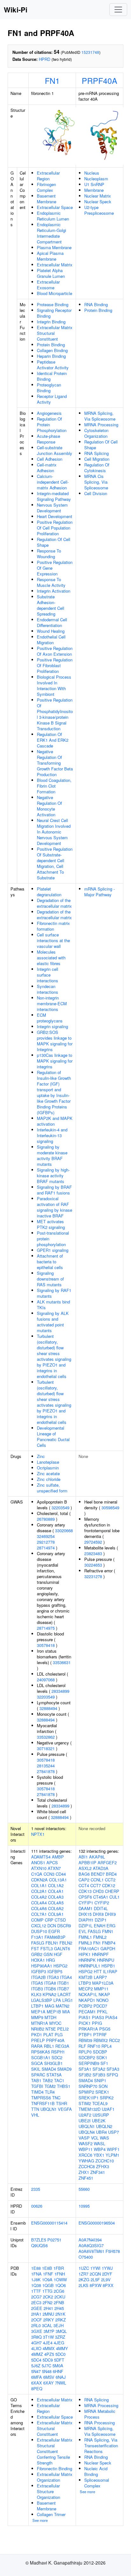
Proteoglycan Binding (49, 388)
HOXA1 (38, 1960)
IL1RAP (110, 1971)
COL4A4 (39, 1903)
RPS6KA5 (41, 2052)
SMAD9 (64, 2069)
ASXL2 (85, 1868)
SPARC (38, 2075)
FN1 (52, 80)
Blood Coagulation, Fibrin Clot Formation (54, 786)
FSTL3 (47, 1948)
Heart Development (55, 516)
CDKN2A (39, 1880)
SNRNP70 (88, 2086)
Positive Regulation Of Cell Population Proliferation (55, 528)
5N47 (36, 2371)
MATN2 (62, 2006)
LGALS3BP (42, 2000)
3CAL (47, 2325)
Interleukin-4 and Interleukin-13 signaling (52, 1135)
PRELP (38, 2040)
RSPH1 (58, 2052)
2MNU (48, 2314)
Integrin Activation (54, 591)
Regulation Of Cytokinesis (97, 468)
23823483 (93, 1553)
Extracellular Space (55, 207)
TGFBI (37, 2086)
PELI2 (63, 2029)
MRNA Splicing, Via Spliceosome (100, 416)
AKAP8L (97, 1857)
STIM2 (85, 2103)
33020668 (64, 1530)
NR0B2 (38, 2029)
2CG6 (59, 2291)
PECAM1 (87, 2012)
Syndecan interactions (48, 989)
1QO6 (60, 2285)
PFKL (102, 2012)
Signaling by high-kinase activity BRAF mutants (53, 1176)
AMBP (58, 1857)
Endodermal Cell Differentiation (52, 622)
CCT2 (110, 1880)
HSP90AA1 (42, 1966)
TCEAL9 (100, 2103)
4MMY (62, 2348)
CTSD (60, 1920)
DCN (52, 1926)
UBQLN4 (87, 2132)
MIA (66, 2012)
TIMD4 (37, 2092)
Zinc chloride (49, 1479)
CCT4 (84, 1885)
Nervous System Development (52, 508)
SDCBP (100, 2052)
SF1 (104, 2063)
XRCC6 (85, 2155)
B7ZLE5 (39, 2240)
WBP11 (86, 2149)
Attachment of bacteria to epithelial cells (50, 1262)
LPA (57, 2000)
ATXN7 (54, 1868)
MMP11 (101, 1989)
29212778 (46, 1542)
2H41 (48, 2308)
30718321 (46, 1748)
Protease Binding (53, 304)
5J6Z (36, 2366)
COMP (37, 1920)
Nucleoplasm (96, 179)
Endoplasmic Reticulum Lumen (53, 216)
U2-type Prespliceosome (99, 210)
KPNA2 (49, 1994)
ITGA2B (38, 1977)
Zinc (41, 1456)
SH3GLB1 (53, 2063)
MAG (50, 2006)
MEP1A (38, 2012)
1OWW (60, 2280)
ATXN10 (39, 1868)
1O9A (47, 2280)
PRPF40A (100, 80)
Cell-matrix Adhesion (47, 468)
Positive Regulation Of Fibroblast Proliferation (55, 665)
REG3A (62, 2046)
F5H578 (113, 2251)
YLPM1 (112, 2155)
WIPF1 (113, 2149)
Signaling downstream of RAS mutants (50, 1279)
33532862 (46, 1737)
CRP (49, 1920)
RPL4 (107, 2046)
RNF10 (94, 2046)
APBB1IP (87, 1862)
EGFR (54, 1931)
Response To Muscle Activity (51, 582)
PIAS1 (85, 2017)
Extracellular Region (48, 176)
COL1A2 (56, 1885)
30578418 (46, 1645)
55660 (84, 2189)
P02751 (54, 2240)
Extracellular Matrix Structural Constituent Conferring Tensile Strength (55, 2451)
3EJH (59, 2325)
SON (103, 2086)
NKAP (104, 1994)
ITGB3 (37, 1989)
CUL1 (114, 1897)
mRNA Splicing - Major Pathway (100, 892)
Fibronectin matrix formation (53, 926)
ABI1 (83, 1857)
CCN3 (49, 1874)
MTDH (50, 2017)
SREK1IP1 (89, 2098)
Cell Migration (97, 459)
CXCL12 (39, 1926)
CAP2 (84, 1880)
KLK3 (36, 1994)
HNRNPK (87, 1960)
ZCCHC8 (87, 2166)
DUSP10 (39, 1931)
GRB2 (37, 1954)
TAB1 (36, 2080)
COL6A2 (56, 1908)
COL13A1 (58, 1880)
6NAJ (61, 2377)
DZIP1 (101, 1920)
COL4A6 (39, 1908)
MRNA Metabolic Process (100, 2414)
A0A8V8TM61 (91, 2251)
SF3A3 (113, 2069)
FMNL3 (85, 1943)
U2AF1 (108, 2109)
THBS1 (64, 2086)
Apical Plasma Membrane (50, 256)
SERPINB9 (89, 2063)
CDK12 (109, 1885)
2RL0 (36, 2325)
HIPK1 (85, 1954)
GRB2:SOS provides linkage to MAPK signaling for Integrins (55, 1041)
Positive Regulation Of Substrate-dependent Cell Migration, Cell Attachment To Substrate (55, 863)
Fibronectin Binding (55, 2468)
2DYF (107, 2274)
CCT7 (96, 1885)
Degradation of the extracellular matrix (54, 903)
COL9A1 (56, 1914)
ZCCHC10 (105, 2161)
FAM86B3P (55, 1937)
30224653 (93, 1565)
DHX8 (98, 1914)
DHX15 (85, 1914)
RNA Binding (96, 304)
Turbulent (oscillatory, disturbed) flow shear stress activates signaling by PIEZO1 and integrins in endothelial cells (54, 1356)
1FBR (59, 2268)
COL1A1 (39, 1885)
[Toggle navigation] (118, 10)
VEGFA (65, 2109)
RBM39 (85, 2040)
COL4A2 (39, 1897)
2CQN (95, 2274)
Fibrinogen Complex (46, 187)
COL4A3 (56, 1897)
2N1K (60, 2314)
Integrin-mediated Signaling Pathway (54, 496)
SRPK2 (107, 2098)
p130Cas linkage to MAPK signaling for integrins (55, 1061)
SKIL (36, 2069)
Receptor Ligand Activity (52, 399)
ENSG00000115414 (49, 2223)
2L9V (106, 2280)
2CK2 (48, 2297)
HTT (98, 1971)
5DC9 (48, 2360)
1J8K (36, 2280)
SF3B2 (85, 2075)
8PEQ (37, 2388)
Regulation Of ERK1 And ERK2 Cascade (53, 740)
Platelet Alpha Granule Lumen (51, 273)
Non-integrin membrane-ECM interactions (52, 1003)
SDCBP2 (87, 2057)
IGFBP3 (39, 1971)
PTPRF (100, 2035)
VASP (84, 2138)
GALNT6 (62, 1948)
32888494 (48, 1708)
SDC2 (57, 2057)
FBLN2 (66, 1943)
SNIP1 (100, 2080)
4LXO (36, 2348)
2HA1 (36, 2314)
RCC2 (114, 2040)
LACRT (64, 1994)
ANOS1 (38, 1862)
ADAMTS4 (41, 1857)
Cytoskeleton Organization (96, 433)
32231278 (93, 1576)
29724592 (93, 1542)
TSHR (62, 2103)
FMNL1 (85, 1937)
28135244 (46, 1766)
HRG (51, 1960)
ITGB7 (63, 1989)
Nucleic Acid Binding (96, 2471)
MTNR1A (40, 2023)
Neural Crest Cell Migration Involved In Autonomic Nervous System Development (54, 832)
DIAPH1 (86, 1920)
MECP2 (86, 1989)
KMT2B (86, 1977)
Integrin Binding (51, 322)
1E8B (47, 2268)
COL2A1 (39, 1891)
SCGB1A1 (41, 2057)
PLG (59, 2035)
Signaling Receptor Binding (54, 313)
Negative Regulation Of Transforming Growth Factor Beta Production (55, 763)
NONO (102, 2000)
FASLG (38, 1943)
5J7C (46, 2366)
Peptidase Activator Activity (53, 365)
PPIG (97, 2023)
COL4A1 (56, 1891)
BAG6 (84, 1874)
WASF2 (86, 2143)
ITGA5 (37, 1983)
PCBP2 (85, 2006)
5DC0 (60, 2354)
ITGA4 (66, 1977)
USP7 (114, 2132)
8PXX (108, 2285)
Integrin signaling (52, 1026)
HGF (58, 1954)
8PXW (96, 2285)
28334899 (60, 1691)
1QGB (48, 2285)
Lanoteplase (48, 1462)
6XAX (37, 2383)
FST (35, 1948)
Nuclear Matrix (98, 196)
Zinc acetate (48, 1473)
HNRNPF (100, 1954)
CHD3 (98, 1891)
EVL (83, 1931)
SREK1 (102, 2092)
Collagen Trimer (51, 2514)
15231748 (90, 52)
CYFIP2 (102, 1903)
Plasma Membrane (54, 247)
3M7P (49, 2331)
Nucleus (92, 173)
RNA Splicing (97, 453)
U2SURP (101, 2115)
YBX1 (99, 2155)
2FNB (59, 2302)
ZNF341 (98, 2172)
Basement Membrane (47, 199)
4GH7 (36, 2343)
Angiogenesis (49, 413)
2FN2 (48, 2302)
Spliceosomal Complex (97, 2483)
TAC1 (59, 2080)
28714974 (46, 1548)
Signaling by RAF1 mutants (54, 1293)
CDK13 (85, 1891)
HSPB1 (108, 1966)
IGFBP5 (55, 1971)
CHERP (112, 1891)
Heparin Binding (51, 356)
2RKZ (61, 2320)
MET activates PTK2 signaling (51, 1224)
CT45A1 (101, 1897)
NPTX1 (38, 1834)
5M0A (58, 2366)
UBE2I (85, 2121)
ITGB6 (50, 1989)
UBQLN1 (48, 2109)
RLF (82, 2046)
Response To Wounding (49, 554)
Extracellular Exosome (48, 285)
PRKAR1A (88, 2029)
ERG (111, 1926)
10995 (84, 2206)
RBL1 (49, 2046)
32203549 (60, 1508)
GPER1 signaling (53, 1250)
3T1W (48, 2337)
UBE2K (99, 2121)
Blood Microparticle (55, 293)
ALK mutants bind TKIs (53, 1305)
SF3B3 (99, 2075)
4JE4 (48, 2343)
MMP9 (37, 2017)
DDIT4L (101, 1908)
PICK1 (85, 2023)
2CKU (60, 2297)
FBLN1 (52, 1943)
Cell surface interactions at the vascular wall (53, 940)
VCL (95, 2138)
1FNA (36, 2274)
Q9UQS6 (39, 2245)
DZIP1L (86, 1926)
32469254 (46, 1536)
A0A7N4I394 (90, 2240)
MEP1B (54, 2012)
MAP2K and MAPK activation (55, 1121)
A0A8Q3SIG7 (91, 2245)
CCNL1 (97, 1880)
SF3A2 (99, 2069)
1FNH (60, 2274)
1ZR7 (83, 2274)
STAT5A (54, 2075)
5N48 (47, 2371)
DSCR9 (64, 1926)
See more (40, 2520)
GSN (48, 1954)
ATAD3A (101, 1868)
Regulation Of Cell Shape (54, 542)
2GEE (37, 2308)
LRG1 (68, 2000)
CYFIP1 (86, 1903)
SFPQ (112, 2075)
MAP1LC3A (103, 1983)
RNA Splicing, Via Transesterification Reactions (101, 2446)
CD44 (61, 1874)
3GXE (37, 2331)
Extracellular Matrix (55, 265)
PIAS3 (98, 2017)
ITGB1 (63, 1983)
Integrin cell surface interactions (48, 975)
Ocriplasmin (48, 1468)
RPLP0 (85, 2052)
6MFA (37, 2377)
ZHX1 (84, 2172)
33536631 (62, 1662)
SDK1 (102, 2057)
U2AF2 (85, 2115)
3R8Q (36, 2337)
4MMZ (37, 2354)
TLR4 (50, 2092)
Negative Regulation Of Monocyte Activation (49, 806)
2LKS (83, 2285)
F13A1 (37, 1937)
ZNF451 (86, 2178)
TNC (56, 2098)
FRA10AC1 (89, 1948)
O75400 (86, 2257)
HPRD (45, 59)
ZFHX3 (103, 2166)
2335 (36, 2189)
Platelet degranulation (49, 892)
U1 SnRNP (94, 184)
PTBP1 (85, 2035)
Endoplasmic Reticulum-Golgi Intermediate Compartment (52, 233)
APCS (52, 1862)
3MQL (61, 2331)
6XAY (48, 2383)
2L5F (95, 2280)
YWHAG (86, 2161)
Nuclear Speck (98, 202)
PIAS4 (111, 2017)
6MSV (49, 2377)
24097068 (46, 1680)
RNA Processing (100, 2423)
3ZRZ (60, 2337)
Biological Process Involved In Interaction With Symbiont (54, 685)
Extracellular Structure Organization (48, 2491)
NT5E (51, 2029)
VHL (35, 2115)
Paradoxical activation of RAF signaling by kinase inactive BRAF (55, 1207)
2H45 (59, 2308)
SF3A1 (85, 2069)
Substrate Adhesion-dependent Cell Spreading (51, 605)
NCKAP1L (88, 1994)
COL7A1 (39, 1914)
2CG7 (36, 2297)
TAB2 (48, 2080)
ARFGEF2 (107, 1862)
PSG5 (105, 2029)
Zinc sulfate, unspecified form (52, 1488)
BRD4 (111, 1874)
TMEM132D (90, 2109)
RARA (37, 2046)
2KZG (84, 2280)
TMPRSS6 (41, 2098)
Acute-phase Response (48, 439)
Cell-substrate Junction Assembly (55, 450)
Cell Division (96, 493)
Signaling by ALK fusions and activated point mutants (53, 1322)
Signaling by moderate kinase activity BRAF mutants (52, 1155)
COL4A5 (56, 1903)
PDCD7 (100, 2006)
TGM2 (50, 2086)
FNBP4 (109, 1943)
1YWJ (107, 2268)
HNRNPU (106, 1960)
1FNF (48, 2274)
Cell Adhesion (50, 459)
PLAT (48, 2035)
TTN (35, 2109)
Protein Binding (51, 345)
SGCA (37, 2063)
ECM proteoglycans (50, 1018)
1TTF (36, 2291)
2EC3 (36, 2302)
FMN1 (108, 1931)
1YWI (95, 2268)
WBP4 (100, 2149)
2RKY (49, 2320)
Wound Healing (51, 631)
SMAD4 (49, 2069)
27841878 (46, 1771)
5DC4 (36, 2360)
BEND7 (98, 1874)
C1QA (37, 1874)
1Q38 (36, 2285)
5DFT (59, 2360)
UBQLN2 (104, 2126)
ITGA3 (53, 1977)
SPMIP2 (86, 2092)
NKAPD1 (87, 2000)
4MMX (49, 2348)
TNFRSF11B (43, 2103)
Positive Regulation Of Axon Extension (55, 651)
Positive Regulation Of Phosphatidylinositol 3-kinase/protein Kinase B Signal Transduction (55, 714)
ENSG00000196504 (97, 2223)
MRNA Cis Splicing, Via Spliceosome (96, 482)
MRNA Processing (101, 425)
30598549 (110, 1508)
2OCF (37, 2320)
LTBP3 (85, 1983)
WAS (104, 2138)
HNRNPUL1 (89, 1966)
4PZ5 (49, 2354)
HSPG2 (60, 1966)
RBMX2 (101, 2040)
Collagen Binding (52, 350)
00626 (37, 2206)
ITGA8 (50, 1983)
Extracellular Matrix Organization (55, 2477)
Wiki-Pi (16, 10)
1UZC (84, 2268)
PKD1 (37, 2035)
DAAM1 (86, 1908)
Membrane (94, 190)
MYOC (55, 2023)
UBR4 (101, 2132)
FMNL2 (100, 1937)
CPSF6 (85, 1897)
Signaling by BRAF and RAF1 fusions (54, 1190)
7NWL (61, 2383)
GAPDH (108, 1948)
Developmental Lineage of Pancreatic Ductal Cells (53, 1436)
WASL (100, 2143)
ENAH (100, 1926)
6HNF (58, 2371)
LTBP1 (37, 2006)
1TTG (47, 2291)
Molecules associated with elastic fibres (51, 958)
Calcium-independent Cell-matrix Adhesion (53, 482)
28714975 (46, 1628)
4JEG (59, 2343)
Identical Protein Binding (52, 376)
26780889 (46, 1519)
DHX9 (110, 1914)
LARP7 (100, 1977)
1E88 (36, 2268)
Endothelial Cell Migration (51, 640)
